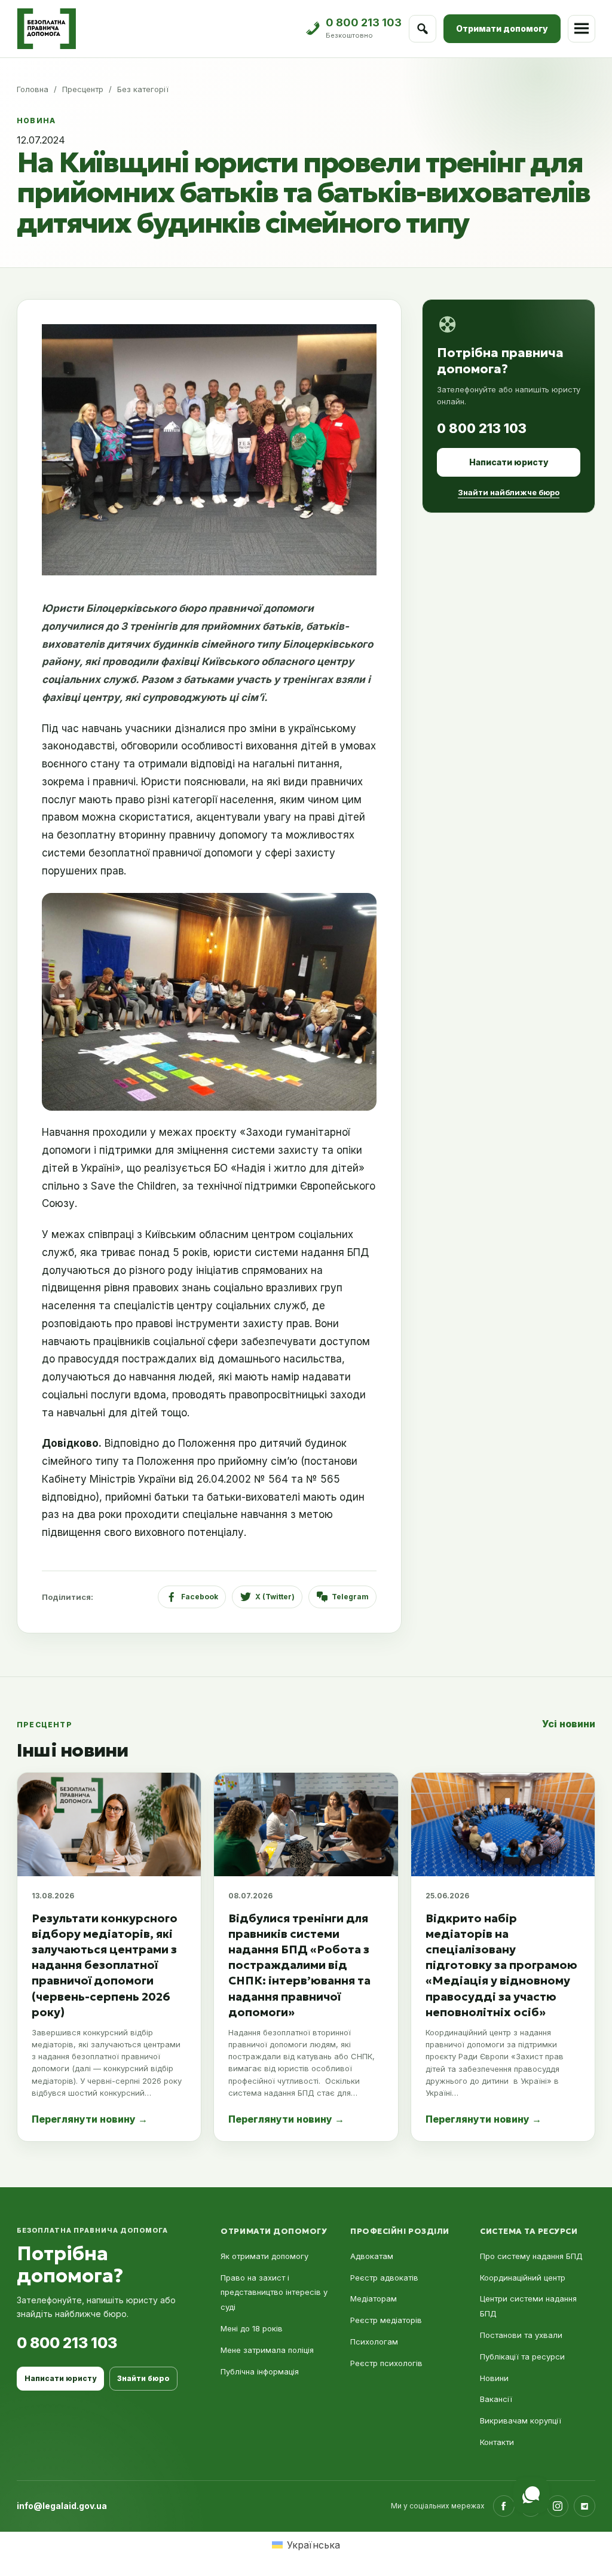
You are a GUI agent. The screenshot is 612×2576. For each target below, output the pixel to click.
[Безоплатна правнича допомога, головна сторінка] (46, 29)
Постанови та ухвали (521, 2335)
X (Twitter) (275, 1597)
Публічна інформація (260, 2371)
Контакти (497, 2442)
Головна (33, 89)
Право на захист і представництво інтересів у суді (274, 2293)
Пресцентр (83, 89)
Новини (494, 2378)
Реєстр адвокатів (384, 2278)
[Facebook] (504, 2506)
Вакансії (496, 2399)
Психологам (374, 2342)
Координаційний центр (523, 2278)
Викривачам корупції (521, 2420)
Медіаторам (374, 2298)
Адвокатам (372, 2256)
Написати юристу (509, 462)
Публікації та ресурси (522, 2356)
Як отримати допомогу (264, 2256)
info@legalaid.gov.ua (62, 2506)
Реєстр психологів (386, 2363)
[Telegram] (585, 2506)
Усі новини (569, 1724)
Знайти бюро (143, 2378)
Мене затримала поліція (267, 2350)
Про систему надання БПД (531, 2256)
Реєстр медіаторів (386, 2320)
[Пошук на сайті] (423, 29)
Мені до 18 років (252, 2328)
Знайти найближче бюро (509, 492)
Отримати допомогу (502, 28)
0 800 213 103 (482, 428)
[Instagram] (558, 2506)
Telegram (350, 1597)
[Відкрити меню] (582, 29)
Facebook (200, 1597)
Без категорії (143, 89)
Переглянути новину (90, 2119)
